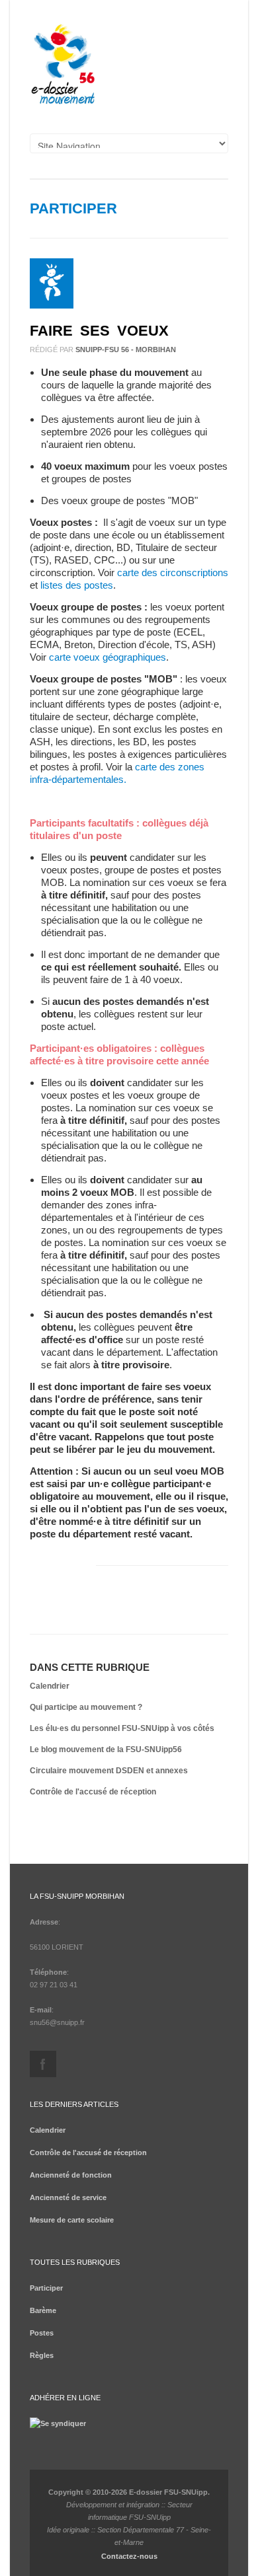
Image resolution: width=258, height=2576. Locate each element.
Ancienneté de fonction (71, 2175)
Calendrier (50, 1686)
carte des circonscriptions (173, 572)
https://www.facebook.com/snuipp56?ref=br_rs (43, 2064)
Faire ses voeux (99, 331)
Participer (73, 208)
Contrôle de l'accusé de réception (93, 1792)
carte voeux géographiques (107, 657)
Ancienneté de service (68, 2197)
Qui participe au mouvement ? (86, 1707)
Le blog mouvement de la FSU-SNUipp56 (106, 1749)
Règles (42, 2355)
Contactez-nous (129, 2556)
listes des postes (77, 585)
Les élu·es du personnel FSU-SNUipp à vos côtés (122, 1728)
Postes (42, 2333)
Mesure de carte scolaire (72, 2220)
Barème (43, 2310)
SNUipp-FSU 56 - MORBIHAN (126, 350)
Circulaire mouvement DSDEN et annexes (109, 1771)
